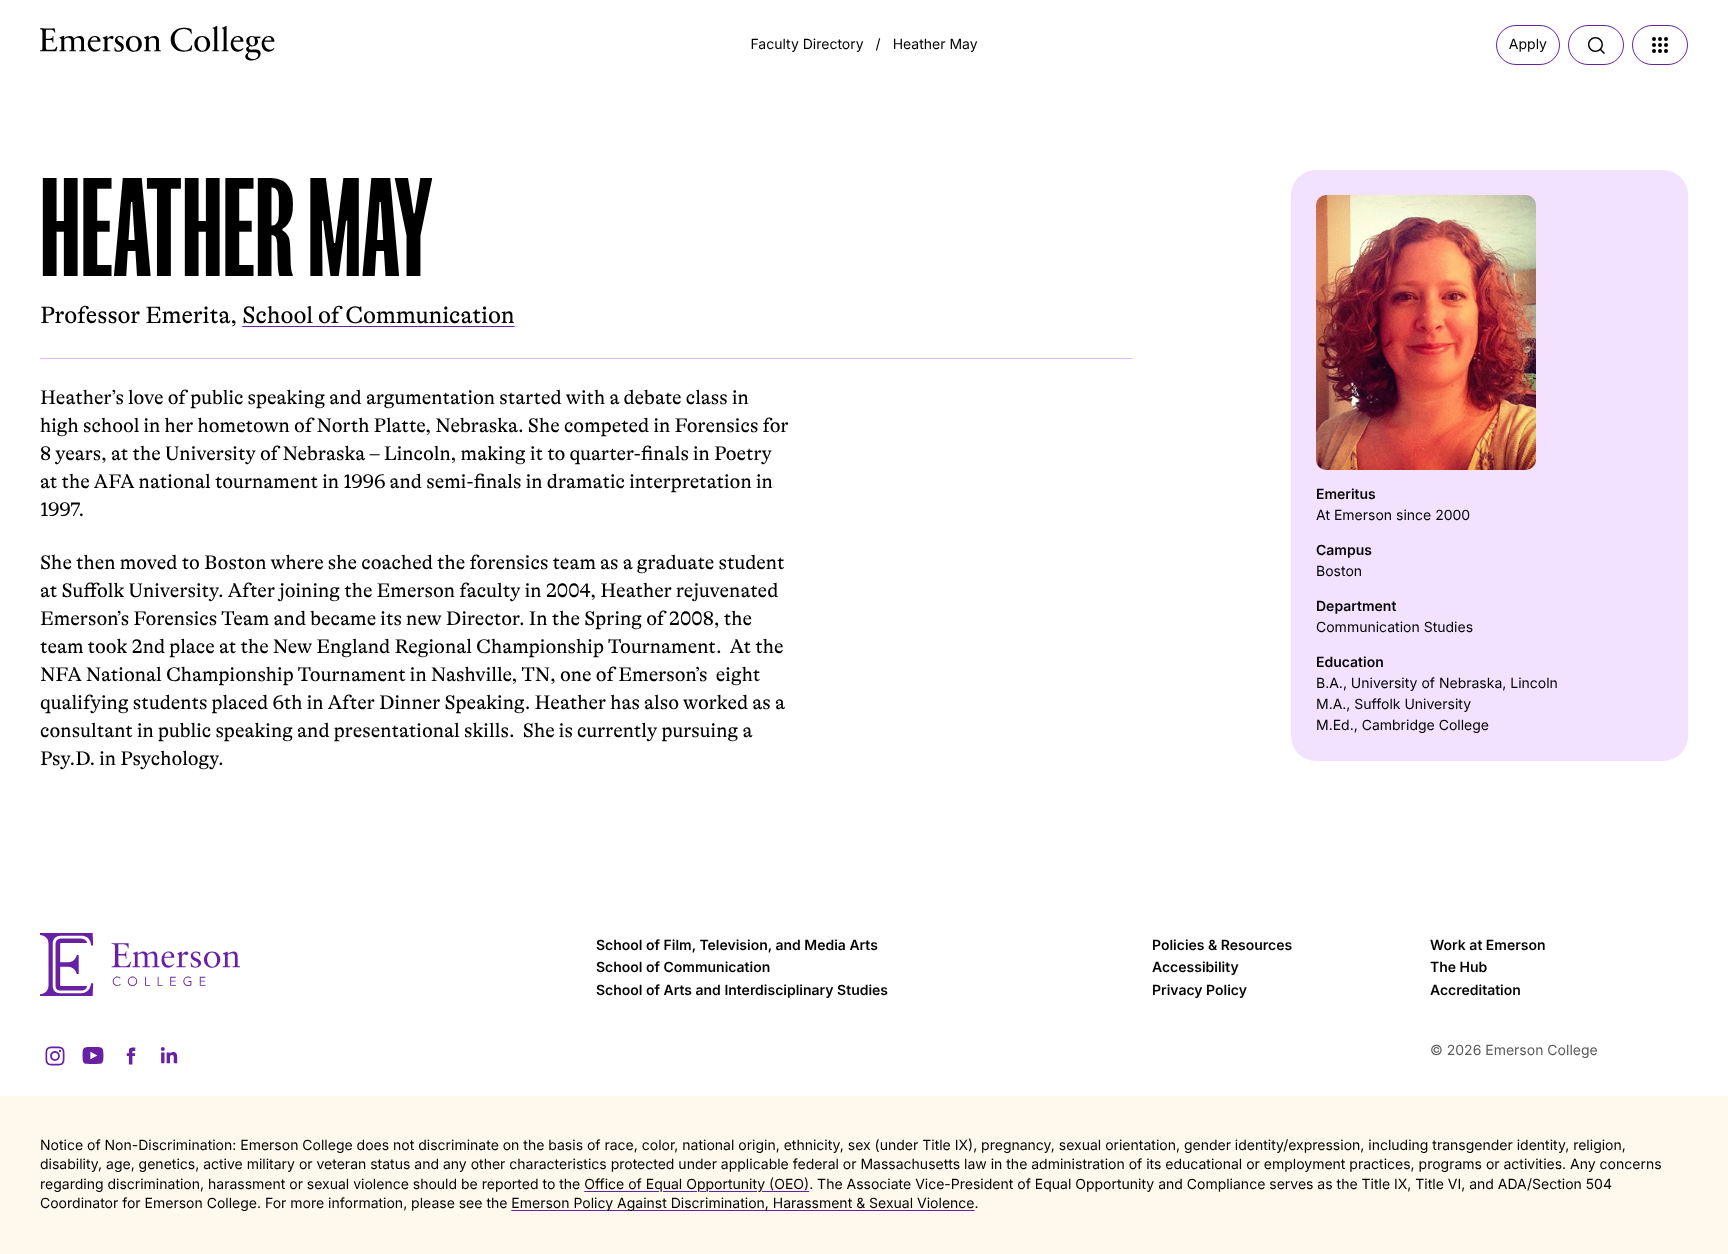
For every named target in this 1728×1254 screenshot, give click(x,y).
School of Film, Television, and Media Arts (737, 945)
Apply (1528, 44)
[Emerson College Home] (120, 38)
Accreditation (1475, 990)
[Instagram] (55, 1056)
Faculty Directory (806, 44)
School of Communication (378, 315)
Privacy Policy (1199, 990)
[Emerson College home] (308, 964)
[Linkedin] (169, 1056)
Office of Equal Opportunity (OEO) (696, 1184)
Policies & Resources (1222, 945)
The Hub (1458, 967)
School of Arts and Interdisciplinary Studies (742, 990)
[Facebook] (131, 1056)
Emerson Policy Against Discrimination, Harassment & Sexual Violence (742, 1203)
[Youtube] (93, 1056)
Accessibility (1195, 967)
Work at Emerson (1487, 945)
